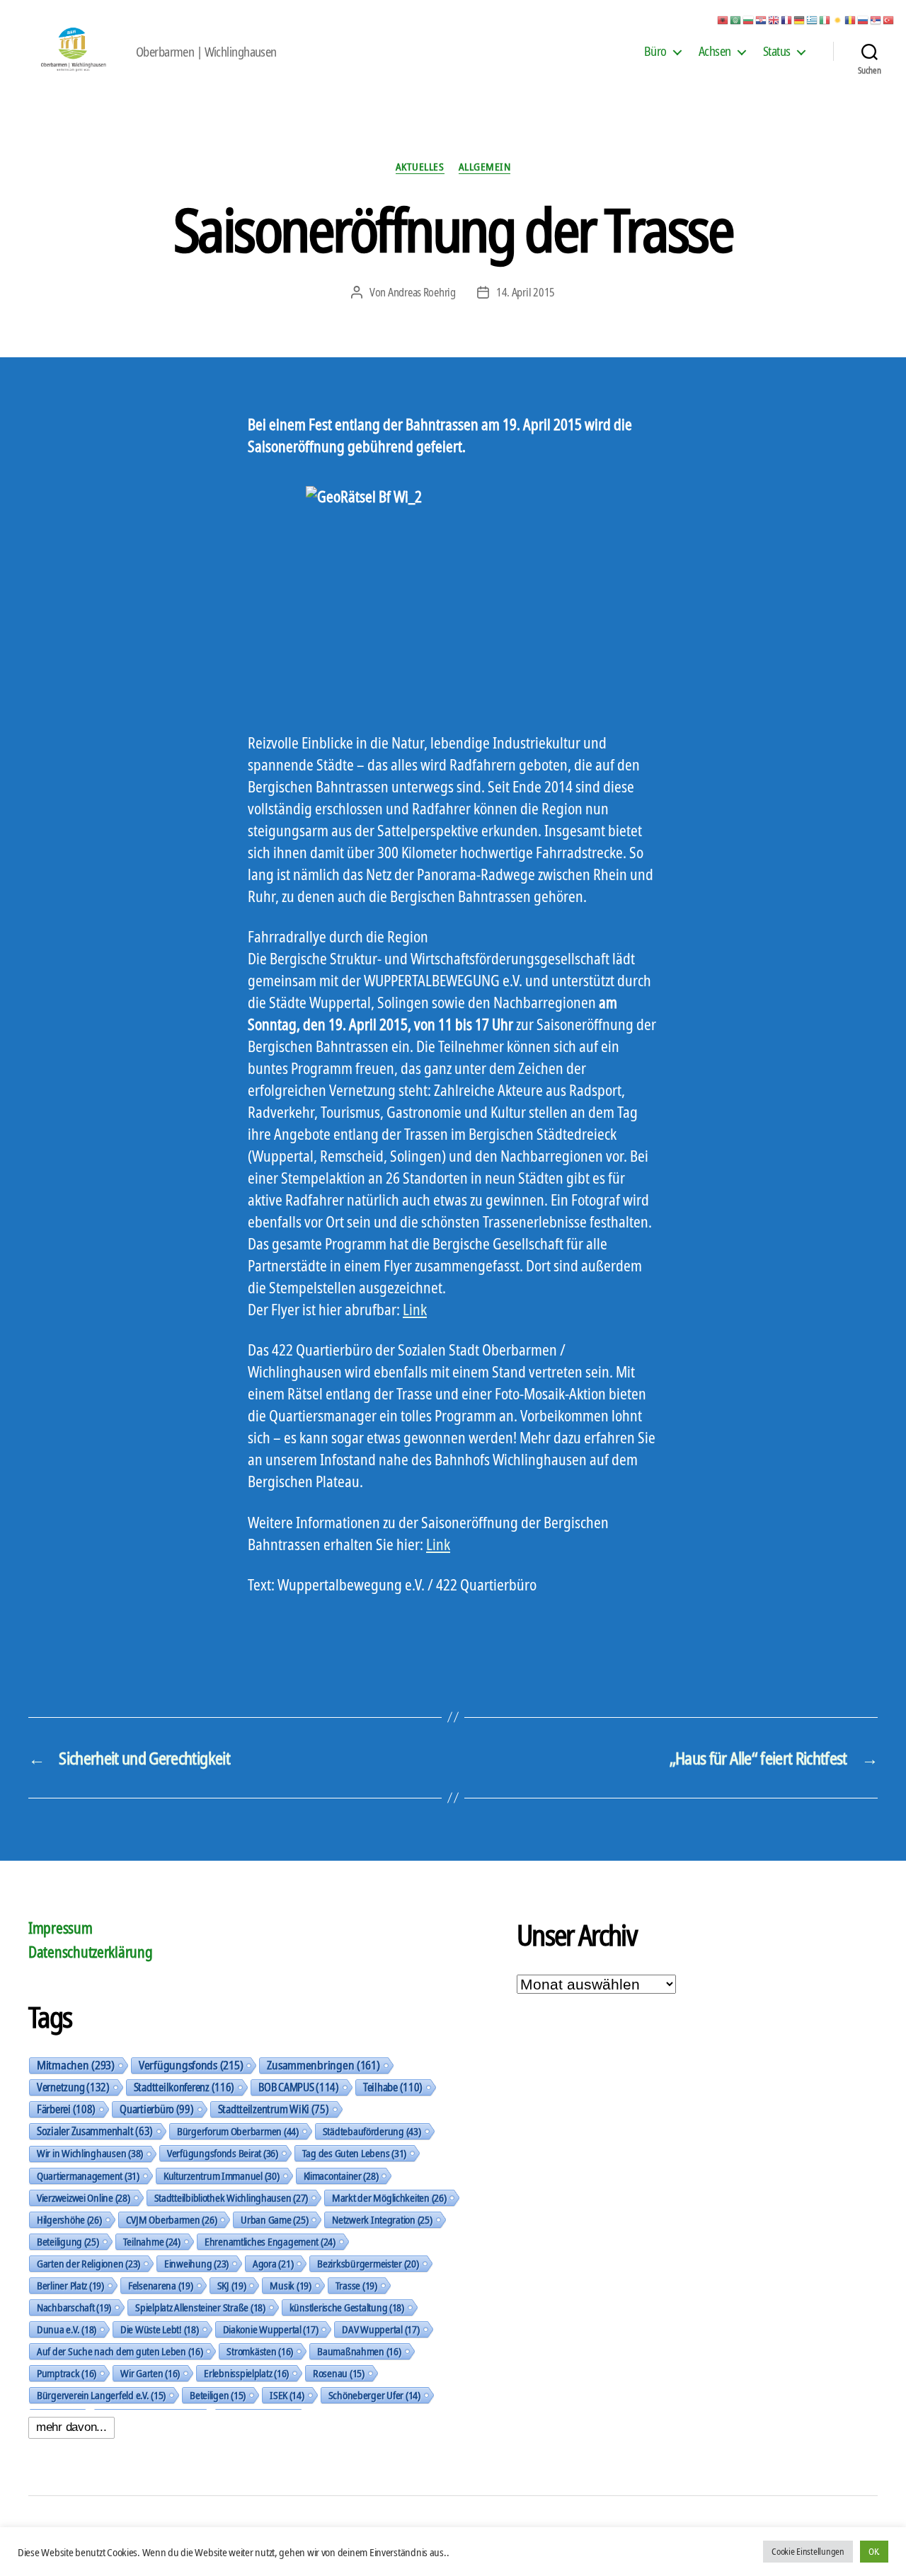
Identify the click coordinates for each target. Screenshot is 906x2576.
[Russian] (864, 19)
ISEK (287, 2395)
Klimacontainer (341, 2176)
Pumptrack (67, 2373)
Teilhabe (393, 2087)
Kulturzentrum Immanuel (222, 2176)
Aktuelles (420, 167)
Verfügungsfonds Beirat (223, 2153)
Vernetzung (73, 2087)
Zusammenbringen (323, 2065)
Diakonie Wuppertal (271, 2329)
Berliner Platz (70, 2285)
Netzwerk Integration (382, 2219)
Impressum (61, 1928)
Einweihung (196, 2263)
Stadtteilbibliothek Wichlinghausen (231, 2197)
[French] (787, 19)
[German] (800, 19)
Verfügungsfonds (191, 2065)
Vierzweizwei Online (84, 2197)
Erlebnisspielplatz (246, 2373)
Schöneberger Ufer (374, 2395)
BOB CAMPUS (299, 2087)
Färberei (66, 2109)
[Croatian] (762, 19)
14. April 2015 (526, 292)
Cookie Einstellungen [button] (808, 2551)
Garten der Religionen (88, 2263)
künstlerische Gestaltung (347, 2307)
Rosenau (339, 2373)
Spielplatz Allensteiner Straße (200, 2307)
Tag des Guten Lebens (354, 2153)
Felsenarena (161, 2285)
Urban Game (274, 2219)
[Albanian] (723, 19)
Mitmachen (76, 2065)
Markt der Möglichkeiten (389, 2197)
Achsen (715, 52)
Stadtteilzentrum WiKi (274, 2109)
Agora (273, 2263)
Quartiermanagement (88, 2176)
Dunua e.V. (67, 2329)
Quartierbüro (156, 2109)
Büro (655, 52)
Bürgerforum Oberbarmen (238, 2131)
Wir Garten (150, 2373)
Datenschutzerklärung (91, 1952)
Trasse (356, 2285)
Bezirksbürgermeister (368, 2263)
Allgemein (485, 167)
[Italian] (825, 19)
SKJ (232, 2285)
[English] (774, 19)
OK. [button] (874, 2551)
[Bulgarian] (749, 19)
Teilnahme (152, 2241)
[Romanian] (851, 19)
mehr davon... (71, 2427)
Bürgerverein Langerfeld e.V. (101, 2395)
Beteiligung (68, 2241)
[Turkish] (889, 19)
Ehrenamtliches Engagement (270, 2241)
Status (777, 52)
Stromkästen (260, 2351)
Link (415, 1310)
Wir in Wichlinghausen (90, 2153)
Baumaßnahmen (359, 2351)
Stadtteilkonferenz (184, 2087)
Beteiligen (218, 2395)
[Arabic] (736, 19)
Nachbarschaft (74, 2307)
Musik (290, 2285)
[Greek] (813, 19)
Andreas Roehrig (422, 292)
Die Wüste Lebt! (160, 2329)
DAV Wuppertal (380, 2329)
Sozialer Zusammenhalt (95, 2131)
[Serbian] (876, 19)
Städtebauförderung (372, 2131)
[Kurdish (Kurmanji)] (838, 19)
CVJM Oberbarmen (172, 2219)
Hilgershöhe (69, 2219)
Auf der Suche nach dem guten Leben (120, 2351)
